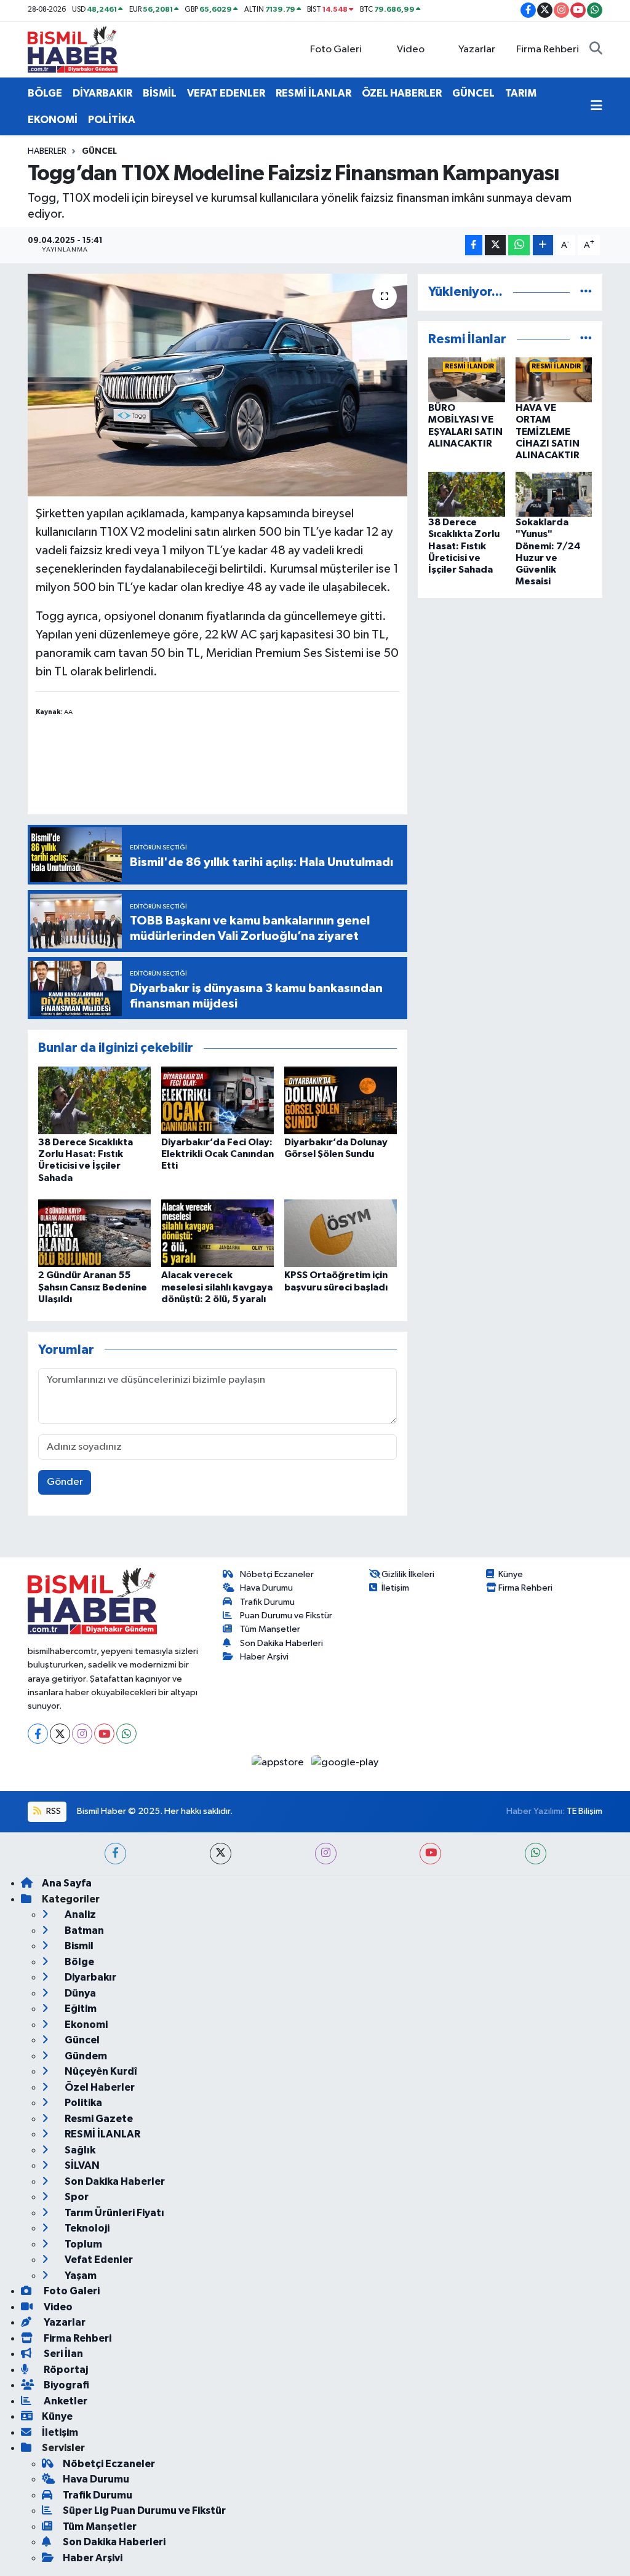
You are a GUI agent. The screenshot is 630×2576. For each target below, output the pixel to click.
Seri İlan (62, 2354)
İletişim (395, 1588)
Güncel (99, 151)
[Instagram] (82, 1734)
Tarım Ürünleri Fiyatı (114, 2213)
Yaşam (80, 2276)
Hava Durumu (266, 1588)
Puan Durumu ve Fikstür (286, 1616)
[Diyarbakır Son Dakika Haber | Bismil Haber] (73, 49)
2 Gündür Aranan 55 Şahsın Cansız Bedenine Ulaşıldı (93, 1287)
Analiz (79, 1914)
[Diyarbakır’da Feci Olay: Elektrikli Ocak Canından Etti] (217, 1100)
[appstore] (279, 1762)
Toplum (82, 2244)
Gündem (85, 2056)
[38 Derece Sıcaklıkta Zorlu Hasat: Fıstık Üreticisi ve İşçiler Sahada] (94, 1100)
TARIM (521, 93)
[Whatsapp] (126, 1734)
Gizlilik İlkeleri (408, 1574)
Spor (76, 2197)
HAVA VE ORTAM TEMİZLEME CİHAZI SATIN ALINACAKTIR (548, 431)
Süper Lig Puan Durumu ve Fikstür (144, 2510)
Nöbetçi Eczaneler (277, 1574)
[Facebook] (38, 1734)
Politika (82, 2103)
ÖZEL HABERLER (402, 93)
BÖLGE (45, 93)
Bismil (78, 1946)
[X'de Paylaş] (495, 245)
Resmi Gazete (98, 2119)
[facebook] (115, 1854)
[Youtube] (104, 1734)
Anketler (65, 2401)
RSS (53, 1811)
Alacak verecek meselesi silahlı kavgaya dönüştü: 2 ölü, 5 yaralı (217, 1287)
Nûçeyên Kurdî (100, 2071)
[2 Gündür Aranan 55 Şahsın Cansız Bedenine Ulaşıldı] (94, 1233)
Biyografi (66, 2385)
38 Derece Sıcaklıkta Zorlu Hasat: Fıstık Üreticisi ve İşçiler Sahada (464, 546)
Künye (511, 1574)
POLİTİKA (112, 120)
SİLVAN (81, 2165)
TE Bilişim (584, 1811)
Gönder (65, 1482)
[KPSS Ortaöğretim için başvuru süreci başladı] (341, 1233)
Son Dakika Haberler (114, 2181)
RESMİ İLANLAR (313, 93)
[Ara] (596, 50)
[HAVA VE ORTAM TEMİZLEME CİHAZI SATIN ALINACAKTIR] (554, 380)
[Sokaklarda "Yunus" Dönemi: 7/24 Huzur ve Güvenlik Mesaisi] (554, 494)
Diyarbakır (90, 1977)
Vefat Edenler (98, 2260)
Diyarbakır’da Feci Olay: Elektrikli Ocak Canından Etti (217, 1154)
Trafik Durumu (267, 1602)
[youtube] (430, 1854)
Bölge (78, 1962)
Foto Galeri (336, 50)
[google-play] (345, 1762)
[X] (60, 1734)
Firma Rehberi (548, 50)
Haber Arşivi (264, 1657)
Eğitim (80, 2009)
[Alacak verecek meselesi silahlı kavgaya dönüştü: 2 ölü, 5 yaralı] (217, 1233)
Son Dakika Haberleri (281, 1643)
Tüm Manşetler (270, 1629)
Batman (83, 1930)
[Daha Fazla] (543, 245)
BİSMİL (160, 93)
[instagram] (326, 1854)
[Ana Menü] (596, 106)
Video (411, 50)
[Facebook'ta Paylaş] (474, 245)
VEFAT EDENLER (226, 93)
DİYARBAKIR (102, 93)
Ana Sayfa (67, 1883)
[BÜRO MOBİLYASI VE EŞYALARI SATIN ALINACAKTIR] (467, 380)
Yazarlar (477, 50)
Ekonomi (85, 2025)
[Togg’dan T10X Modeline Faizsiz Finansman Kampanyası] (217, 385)
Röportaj (65, 2370)
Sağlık (79, 2150)
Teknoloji (86, 2228)
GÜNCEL (473, 93)
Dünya (79, 1993)
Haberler (47, 151)
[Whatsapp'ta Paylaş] (519, 245)
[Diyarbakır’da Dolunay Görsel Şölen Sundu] (341, 1100)
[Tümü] (586, 292)
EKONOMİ (53, 120)
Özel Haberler (99, 2087)
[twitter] (221, 1854)
